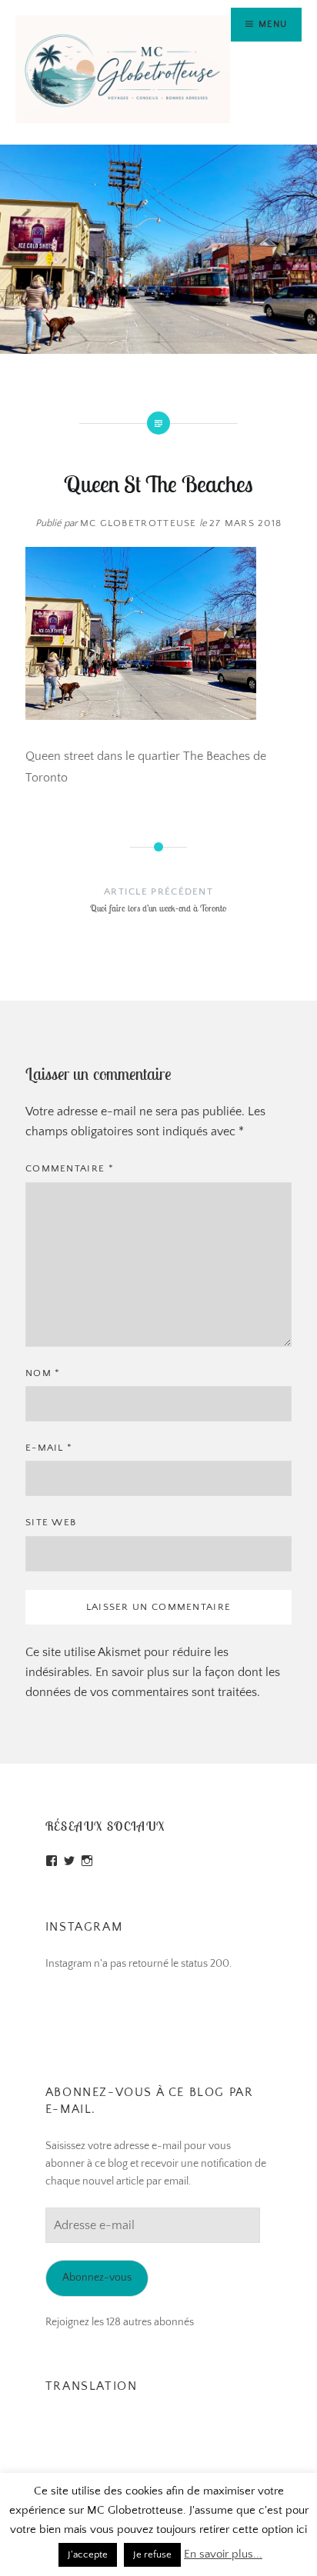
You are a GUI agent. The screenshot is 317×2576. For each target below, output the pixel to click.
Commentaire (70, 1168)
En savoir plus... (223, 2554)
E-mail (49, 1448)
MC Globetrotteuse (138, 523)
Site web (51, 1522)
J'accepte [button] (88, 2554)
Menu (273, 24)
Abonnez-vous (97, 2278)
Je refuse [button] (152, 2554)
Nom (43, 1373)
